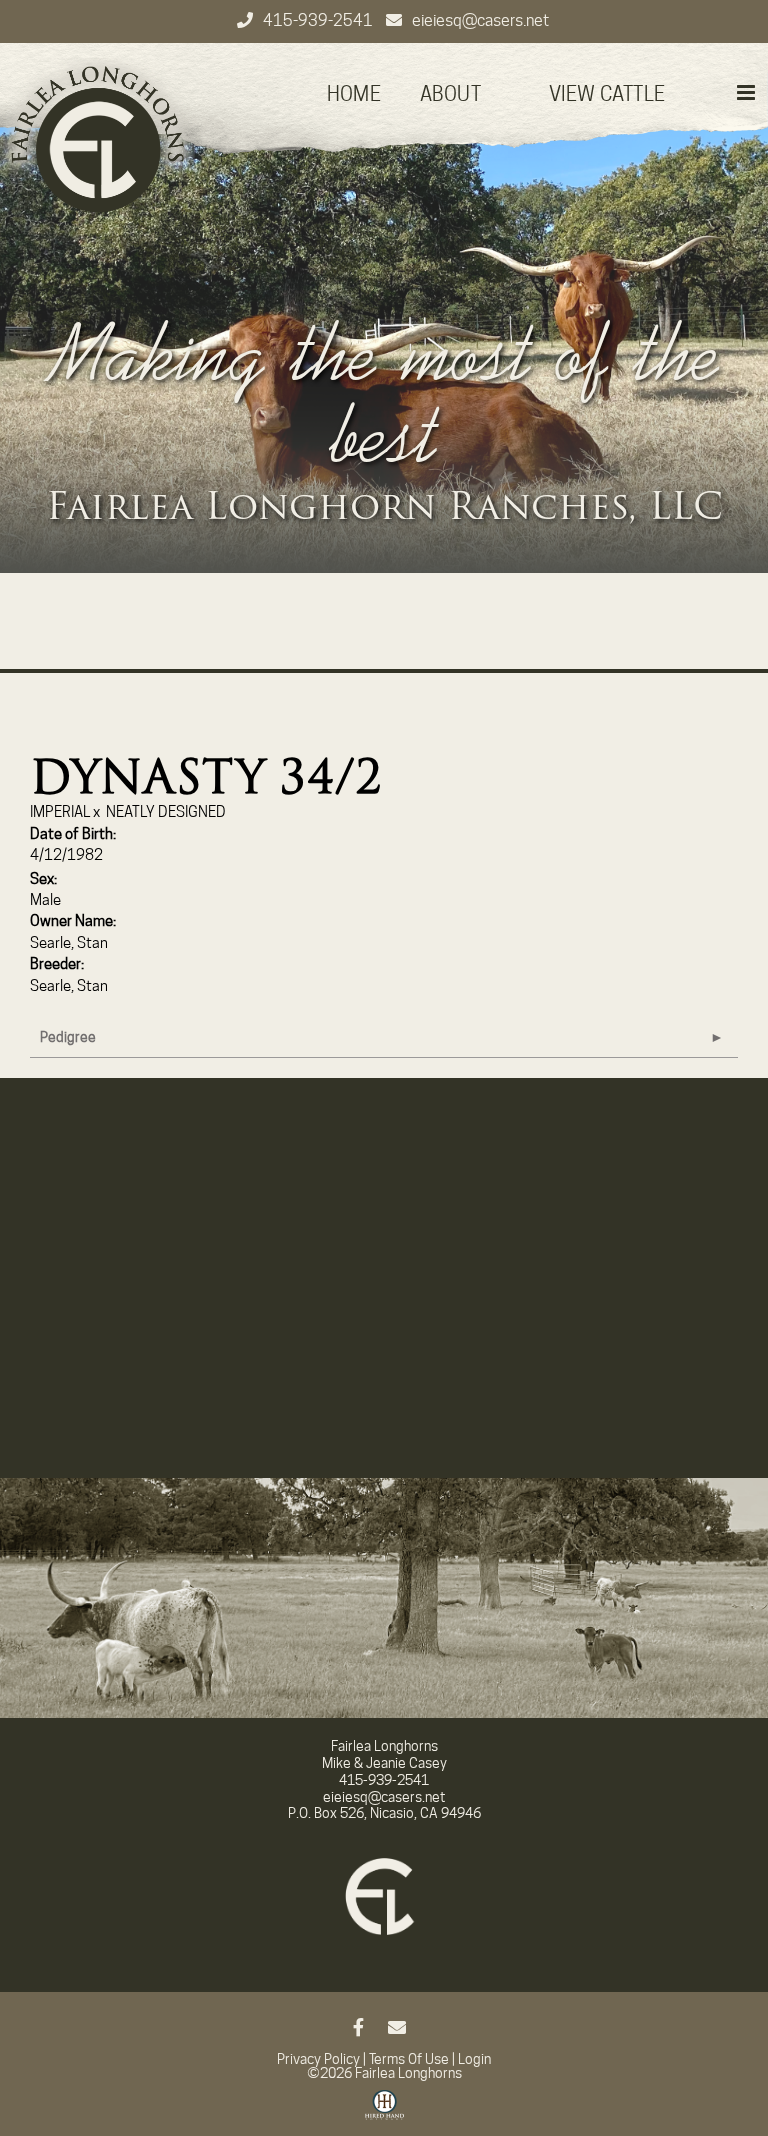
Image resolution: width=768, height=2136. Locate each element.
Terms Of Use (409, 2059)
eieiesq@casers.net (480, 20)
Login (474, 2059)
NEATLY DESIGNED (166, 812)
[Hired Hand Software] (384, 2112)
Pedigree (68, 1037)
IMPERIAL (60, 812)
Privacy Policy (318, 2059)
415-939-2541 (319, 20)
